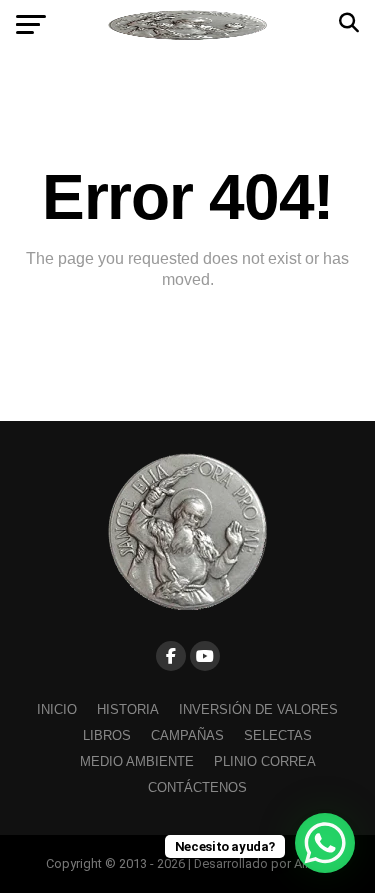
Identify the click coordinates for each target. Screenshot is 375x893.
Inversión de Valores (258, 709)
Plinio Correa (265, 761)
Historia (128, 709)
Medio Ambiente (137, 761)
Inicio (57, 709)
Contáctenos (197, 787)
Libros (107, 735)
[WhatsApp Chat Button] (325, 843)
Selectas (278, 735)
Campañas (187, 735)
